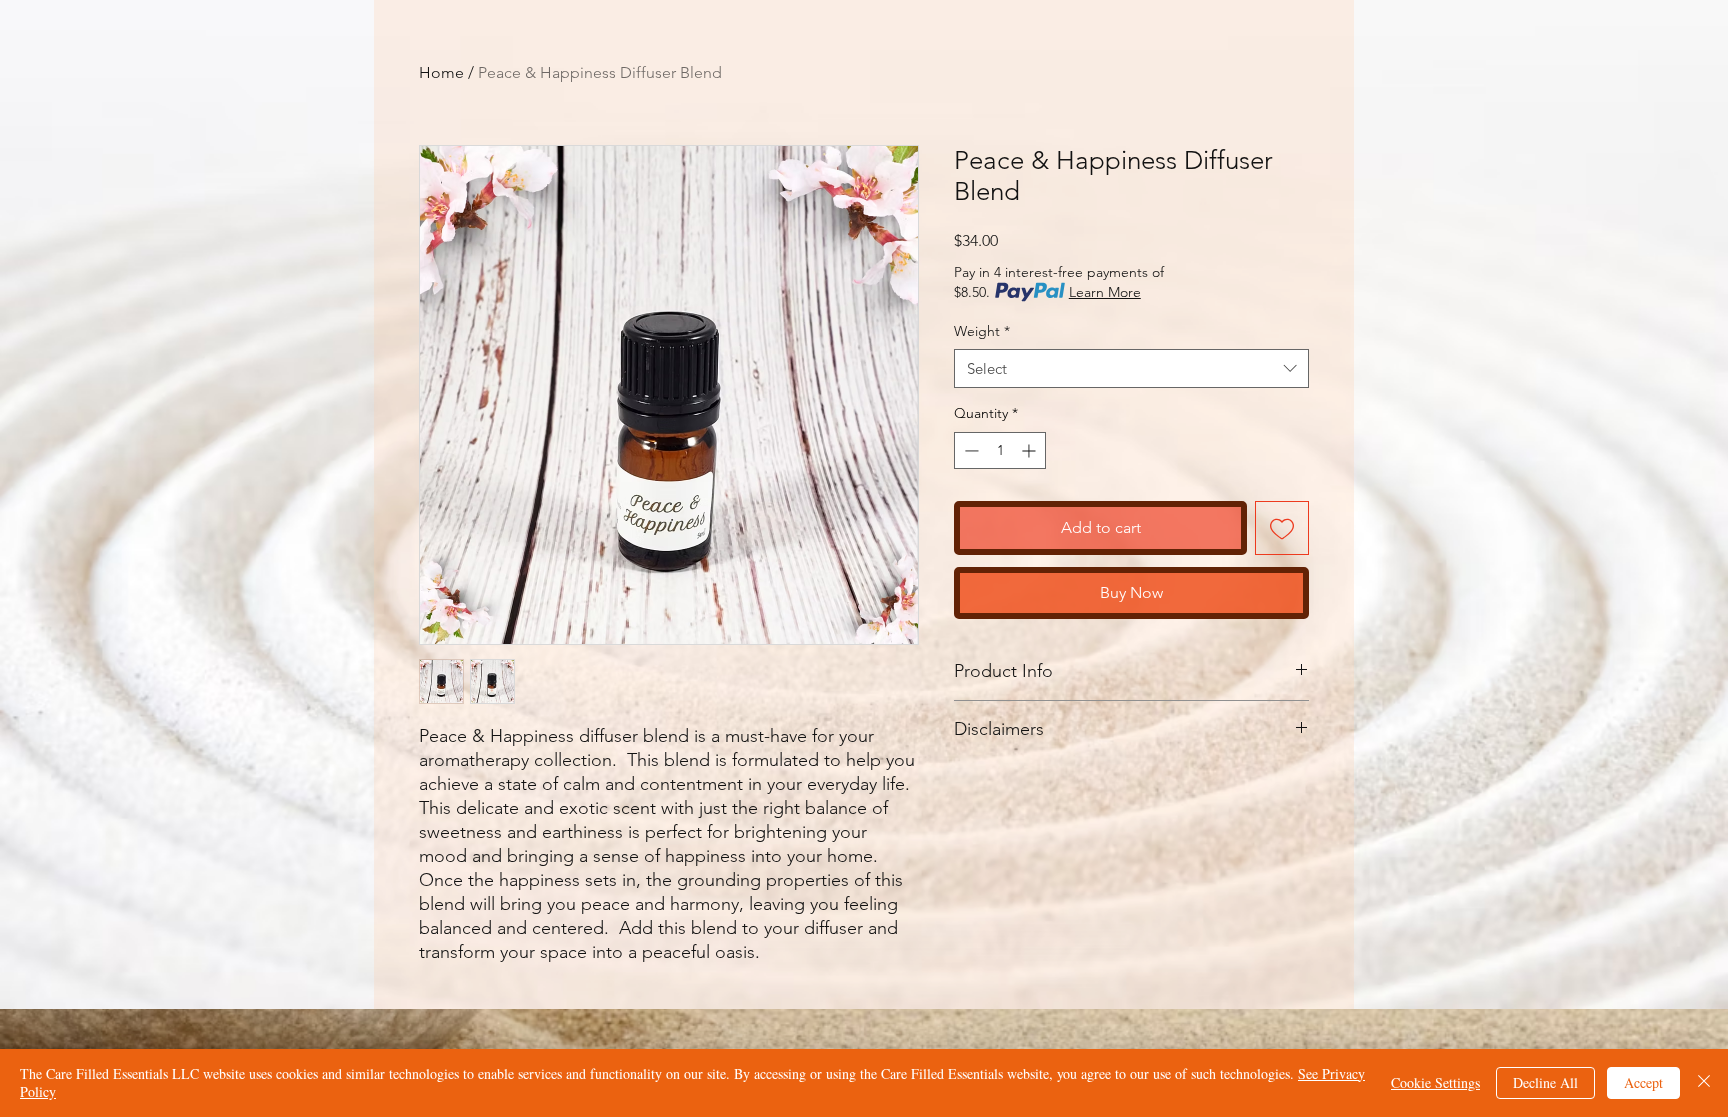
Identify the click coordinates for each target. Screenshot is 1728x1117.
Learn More (1105, 292)
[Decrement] (969, 450)
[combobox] (1131, 368)
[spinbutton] (1000, 450)
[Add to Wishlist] (1282, 528)
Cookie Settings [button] (1435, 1082)
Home (441, 72)
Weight (982, 331)
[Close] (1704, 1083)
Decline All (1545, 1082)
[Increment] (1030, 450)
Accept (1643, 1082)
